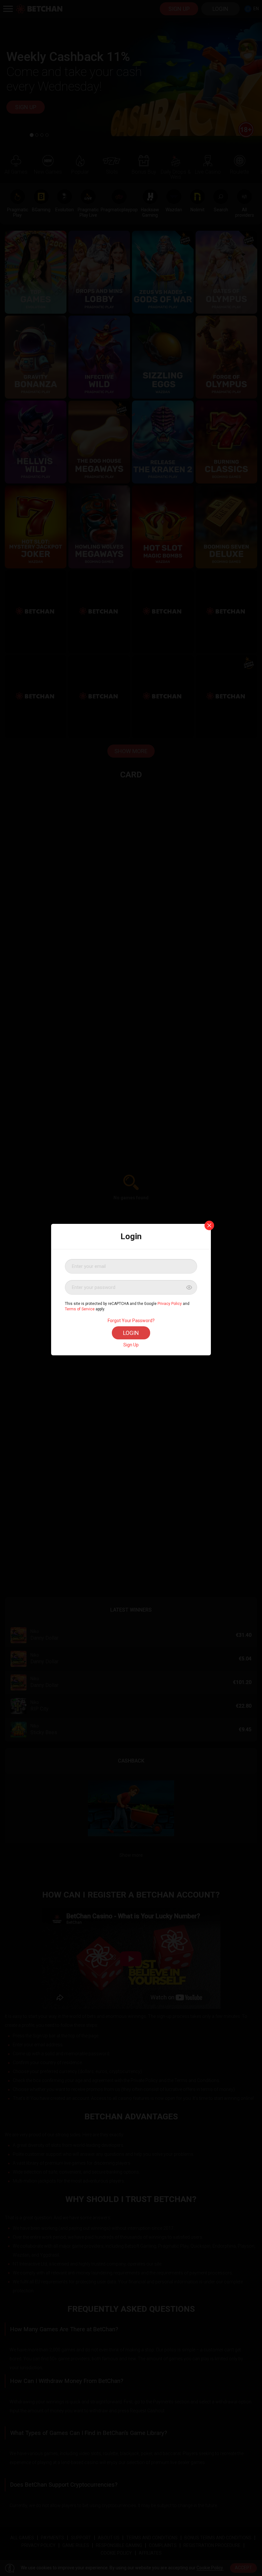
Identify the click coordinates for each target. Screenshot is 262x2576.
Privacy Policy (170, 1304)
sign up (131, 1345)
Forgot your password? (131, 1321)
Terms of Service (80, 1309)
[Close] (209, 1225)
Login (131, 1333)
